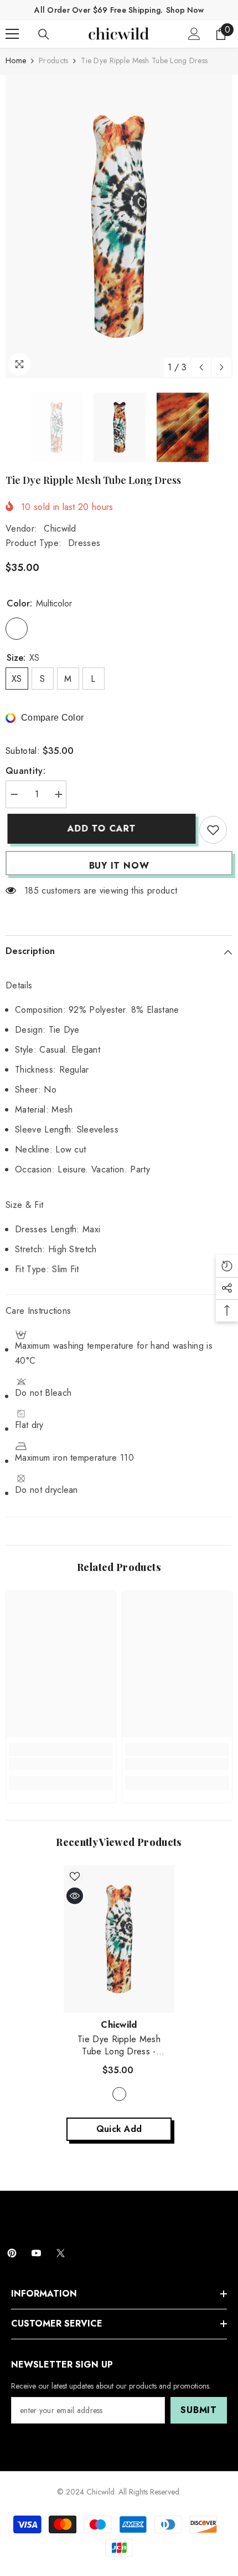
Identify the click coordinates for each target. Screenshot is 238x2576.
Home (16, 60)
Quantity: (25, 771)
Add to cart (100, 828)
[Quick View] (75, 1896)
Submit (199, 2410)
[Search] (44, 34)
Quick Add (119, 2129)
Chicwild (60, 529)
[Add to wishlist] (213, 830)
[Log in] (194, 34)
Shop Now (185, 10)
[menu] (12, 34)
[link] (61, 1764)
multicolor (119, 2094)
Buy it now (119, 866)
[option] (119, 226)
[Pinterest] (12, 2253)
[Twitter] (61, 2253)
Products (53, 60)
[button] (201, 367)
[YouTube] (36, 2253)
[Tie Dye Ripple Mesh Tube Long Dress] (119, 1939)
